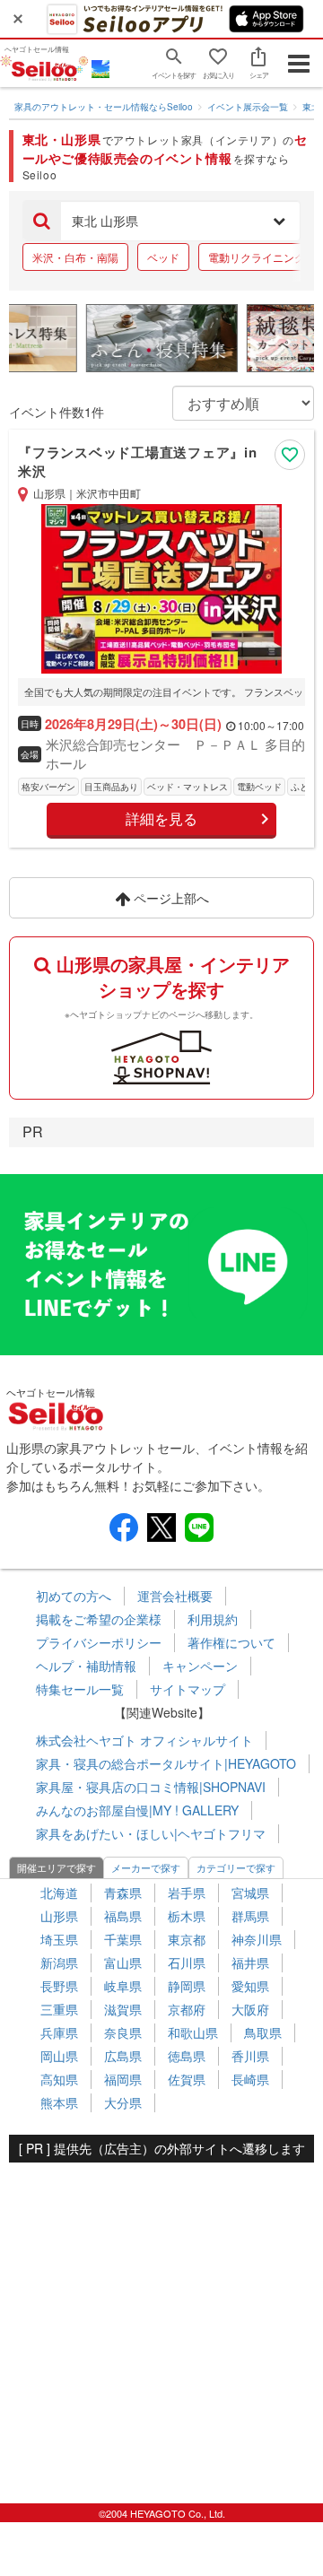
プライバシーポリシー (99, 1642)
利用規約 (213, 1619)
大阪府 (250, 2009)
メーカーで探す (146, 1867)
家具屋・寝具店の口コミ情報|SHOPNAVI (151, 1787)
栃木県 (187, 1916)
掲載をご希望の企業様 (99, 1619)
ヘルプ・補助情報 (86, 1666)
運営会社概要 (175, 1596)
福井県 (250, 1962)
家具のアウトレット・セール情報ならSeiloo (104, 107)
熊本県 (59, 2102)
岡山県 (59, 2056)
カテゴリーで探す (236, 1867)
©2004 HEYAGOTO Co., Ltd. (162, 2513)
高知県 (59, 2079)
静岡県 (187, 1986)
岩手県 (187, 1893)
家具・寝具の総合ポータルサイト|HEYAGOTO (166, 1763)
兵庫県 (59, 2032)
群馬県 (250, 1916)
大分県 (123, 2102)
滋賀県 (123, 2009)
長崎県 (250, 2079)
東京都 (187, 1939)
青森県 (123, 1893)
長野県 (59, 1986)
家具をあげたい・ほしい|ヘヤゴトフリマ (151, 1833)
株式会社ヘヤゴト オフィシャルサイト (144, 1740)
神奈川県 (257, 1939)
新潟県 (59, 1962)
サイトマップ (188, 1689)
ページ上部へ (170, 898)
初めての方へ (74, 1596)
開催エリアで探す (57, 1867)
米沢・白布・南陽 (75, 257)
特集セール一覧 (80, 1689)
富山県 (123, 1962)
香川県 (250, 2056)
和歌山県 (193, 2032)
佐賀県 (187, 2079)
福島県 (123, 1916)
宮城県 (250, 1893)
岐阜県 (123, 1986)
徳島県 (187, 2056)
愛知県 (250, 1986)
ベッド (163, 257)
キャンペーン (200, 1666)
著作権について (231, 1642)
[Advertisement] (161, 2324)
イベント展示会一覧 (248, 107)
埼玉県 (59, 1939)
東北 (311, 107)
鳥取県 (263, 2032)
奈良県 (123, 2032)
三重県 (59, 2009)
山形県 (59, 1916)
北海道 (59, 1893)
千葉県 (123, 1939)
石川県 (187, 1962)
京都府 (187, 2009)
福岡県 (123, 2079)
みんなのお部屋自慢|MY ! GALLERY (137, 1810)
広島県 (123, 2056)
